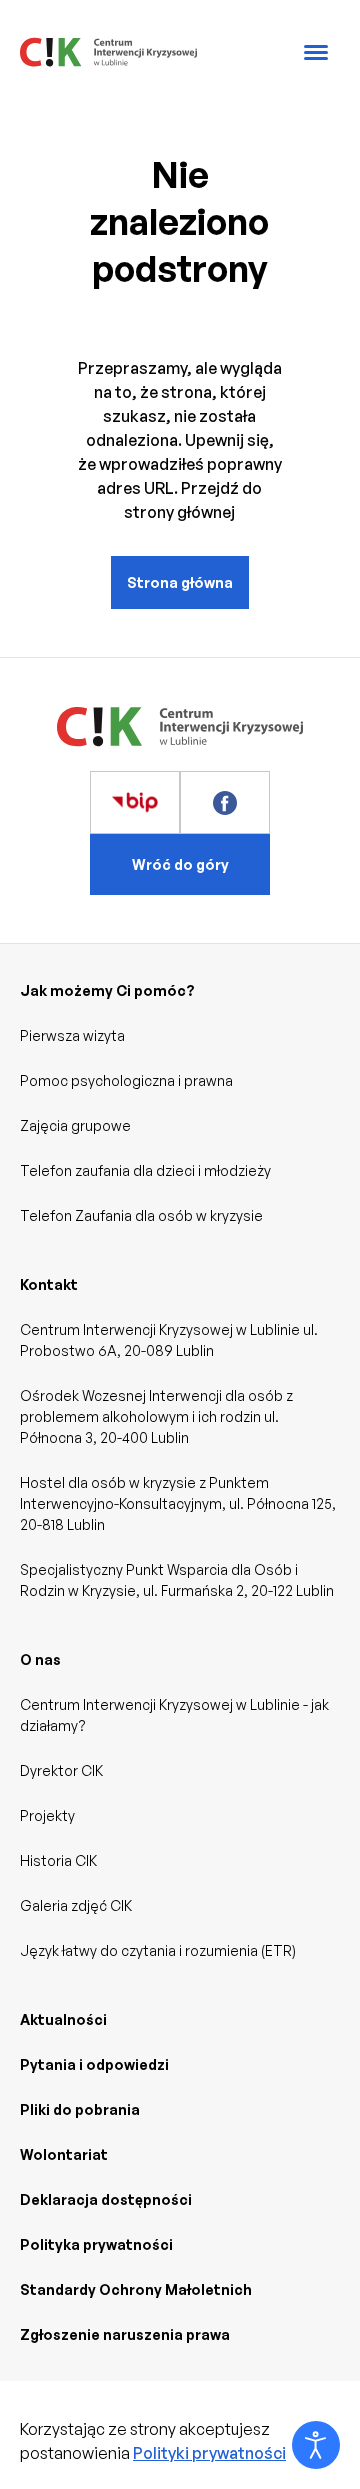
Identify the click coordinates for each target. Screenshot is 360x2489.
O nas (40, 1659)
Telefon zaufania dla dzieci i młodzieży (145, 1170)
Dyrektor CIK (61, 1770)
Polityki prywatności (209, 2453)
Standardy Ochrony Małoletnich (136, 2289)
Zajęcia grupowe (75, 1125)
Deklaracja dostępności (106, 2199)
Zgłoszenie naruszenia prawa (125, 2334)
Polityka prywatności (96, 2244)
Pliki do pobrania (80, 2109)
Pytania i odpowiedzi (94, 2064)
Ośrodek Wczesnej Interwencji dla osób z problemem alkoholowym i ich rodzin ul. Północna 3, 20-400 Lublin (156, 1416)
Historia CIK (58, 1860)
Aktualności (63, 2019)
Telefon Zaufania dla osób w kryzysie (141, 1215)
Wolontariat (64, 2154)
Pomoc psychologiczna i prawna (126, 1080)
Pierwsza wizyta (72, 1035)
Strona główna (180, 582)
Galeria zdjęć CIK (76, 1905)
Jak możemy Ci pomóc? (107, 990)
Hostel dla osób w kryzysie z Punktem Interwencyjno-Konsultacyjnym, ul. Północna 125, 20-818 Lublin (178, 1503)
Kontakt (49, 1284)
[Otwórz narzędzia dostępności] (316, 2445)
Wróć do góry (180, 864)
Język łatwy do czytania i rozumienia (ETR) (158, 1950)
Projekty (47, 1815)
